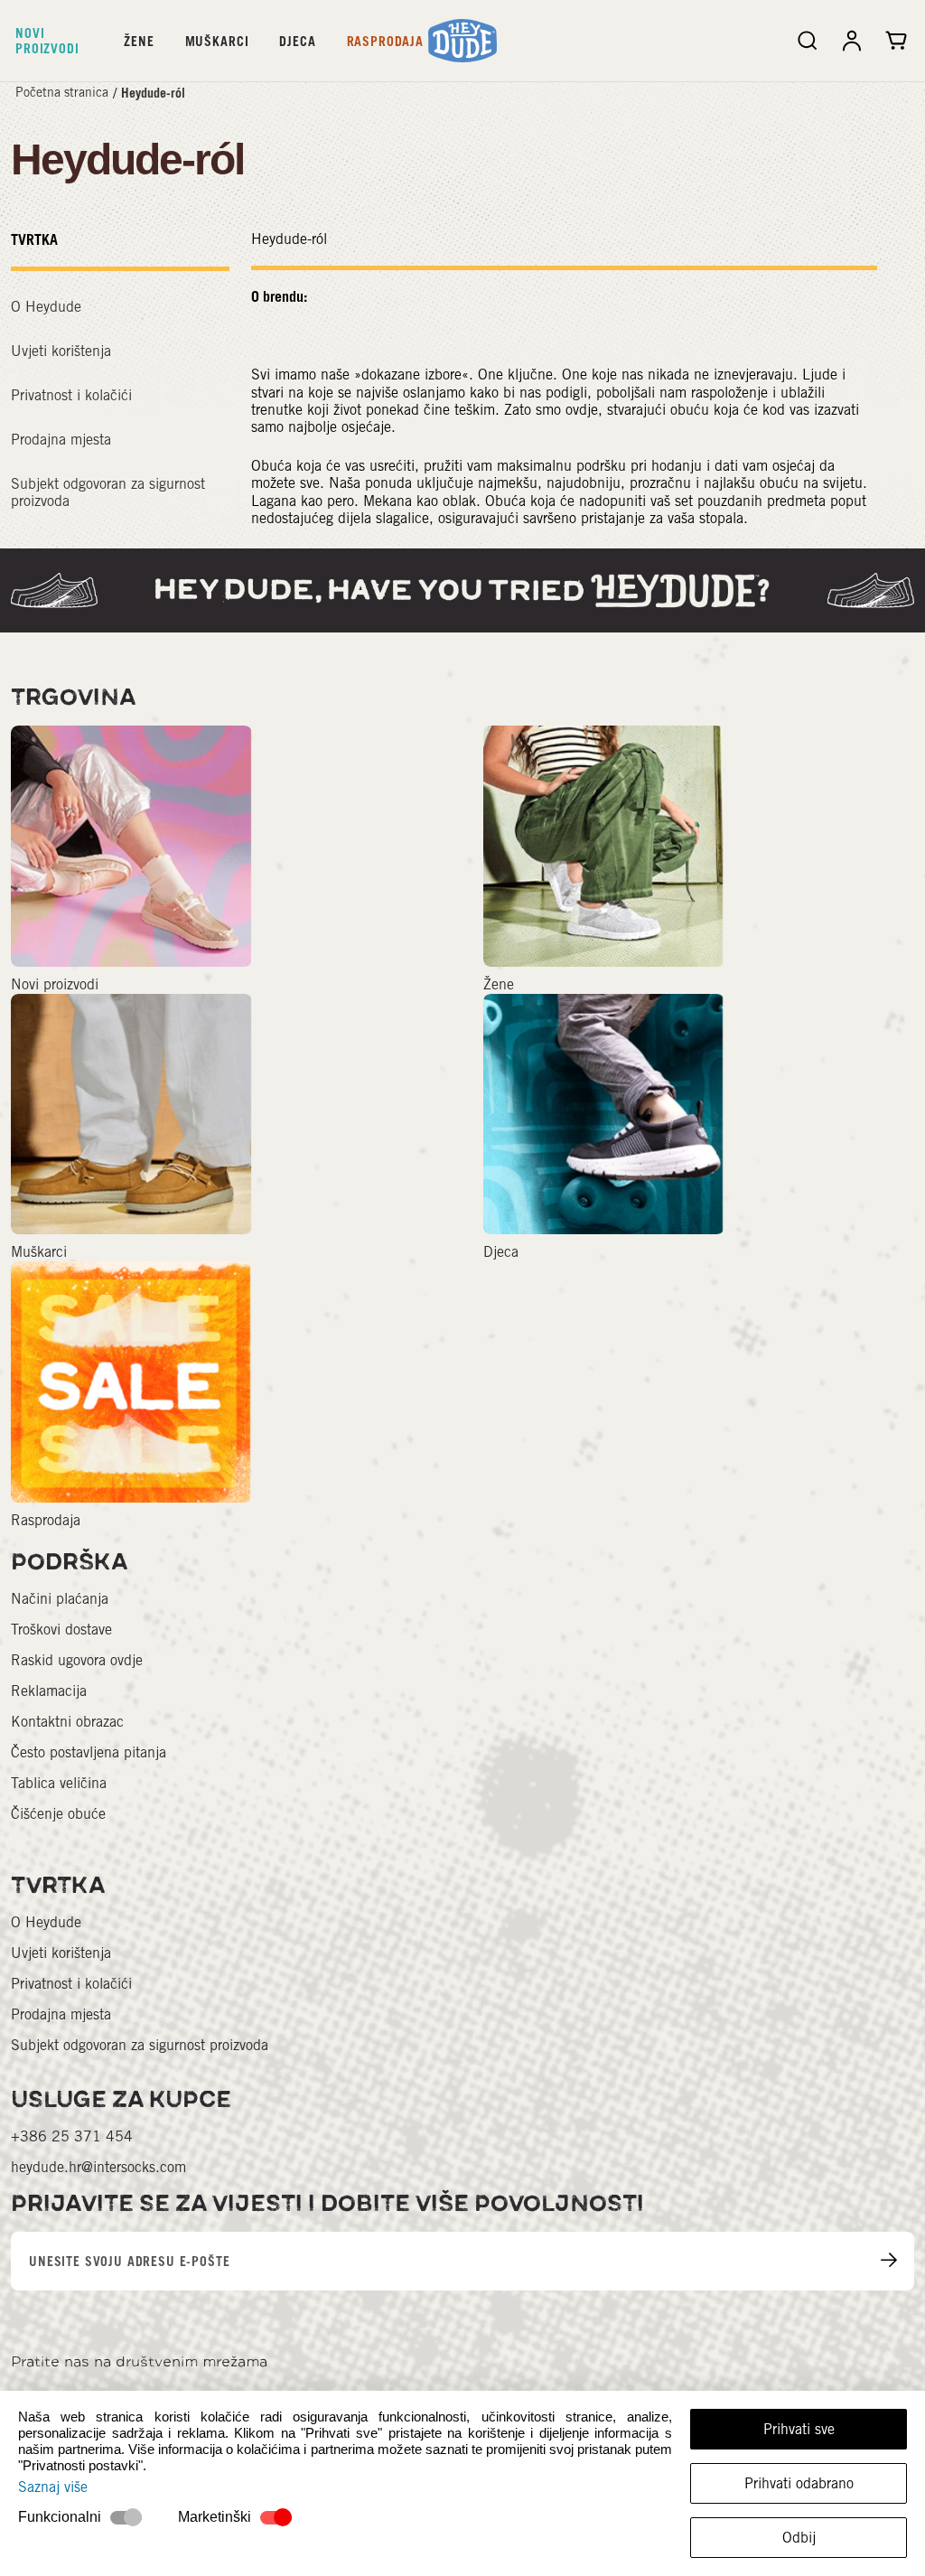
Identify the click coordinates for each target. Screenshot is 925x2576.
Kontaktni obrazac (67, 1722)
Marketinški (215, 2517)
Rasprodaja (385, 41)
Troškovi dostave (61, 1630)
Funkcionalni (60, 2517)
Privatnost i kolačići (71, 395)
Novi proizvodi (47, 41)
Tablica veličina (59, 1783)
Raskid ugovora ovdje (77, 1660)
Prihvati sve (799, 2429)
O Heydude (46, 307)
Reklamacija (49, 1691)
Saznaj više (53, 2487)
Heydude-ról (153, 93)
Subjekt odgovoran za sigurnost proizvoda (140, 2045)
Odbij (799, 2538)
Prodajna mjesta (61, 440)
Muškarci (217, 41)
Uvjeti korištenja (61, 351)
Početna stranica (62, 92)
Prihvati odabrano (799, 2483)
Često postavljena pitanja (89, 1752)
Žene (139, 41)
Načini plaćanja (60, 1599)
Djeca (297, 41)
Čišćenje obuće (58, 1814)
